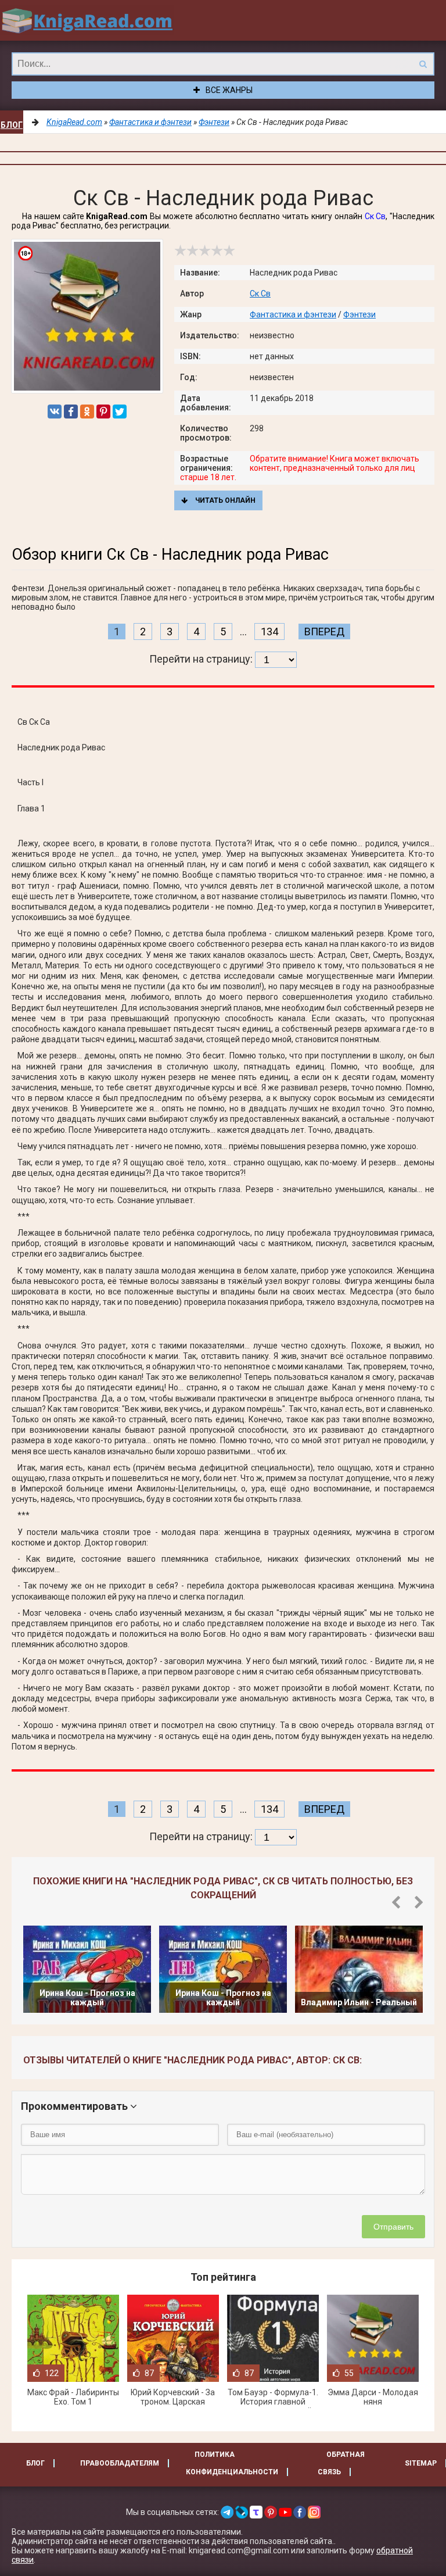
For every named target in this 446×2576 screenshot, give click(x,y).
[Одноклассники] (87, 412)
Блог (12, 125)
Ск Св (375, 216)
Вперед (324, 632)
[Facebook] (71, 412)
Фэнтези (359, 314)
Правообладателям (120, 2463)
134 (269, 632)
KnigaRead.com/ (87, 20)
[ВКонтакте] (55, 412)
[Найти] (423, 64)
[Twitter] (120, 412)
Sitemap (421, 2463)
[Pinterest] (103, 412)
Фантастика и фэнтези (293, 314)
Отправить (393, 2227)
